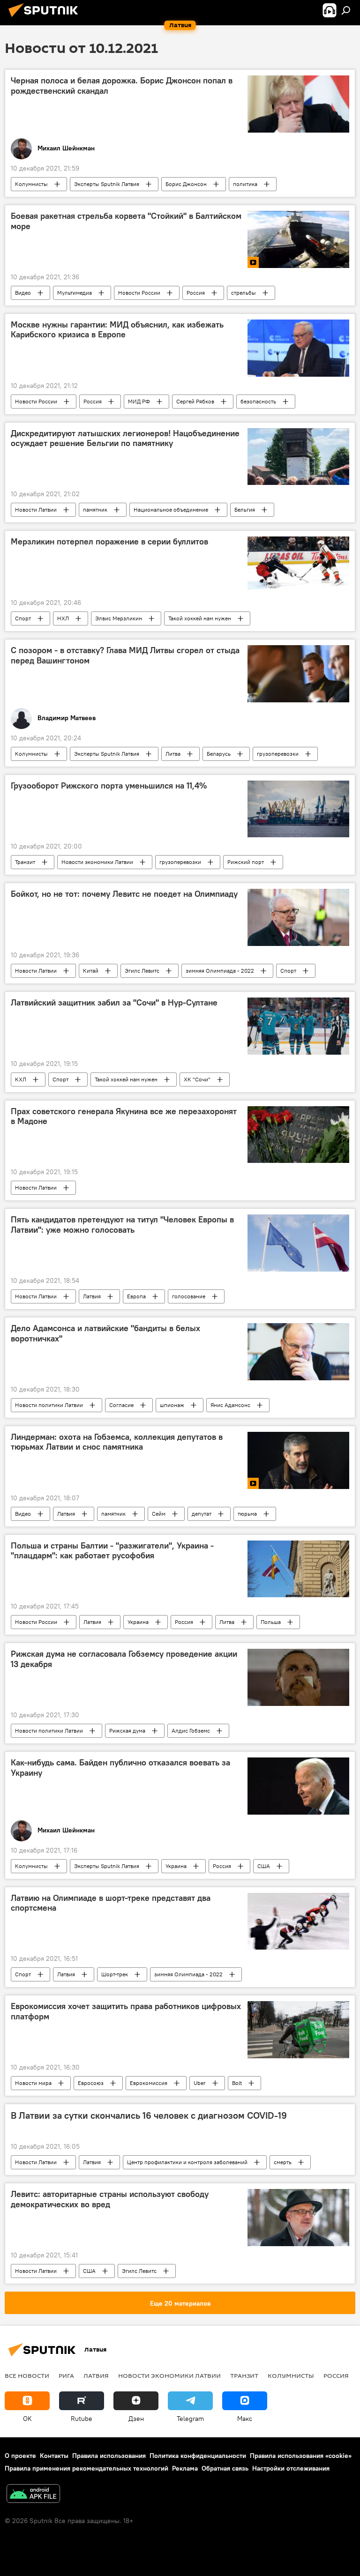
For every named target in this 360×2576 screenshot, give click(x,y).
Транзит (25, 862)
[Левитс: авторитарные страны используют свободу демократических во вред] (298, 2218)
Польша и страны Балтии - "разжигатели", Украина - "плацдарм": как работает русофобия (112, 1551)
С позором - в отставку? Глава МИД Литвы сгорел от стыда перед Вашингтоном (125, 655)
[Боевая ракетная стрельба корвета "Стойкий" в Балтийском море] (298, 239)
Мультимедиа (75, 293)
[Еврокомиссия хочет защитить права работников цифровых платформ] (298, 2030)
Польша (271, 1622)
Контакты (54, 2456)
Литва (173, 754)
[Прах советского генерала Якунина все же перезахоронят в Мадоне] (298, 1135)
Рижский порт (246, 862)
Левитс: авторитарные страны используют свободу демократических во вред (110, 2199)
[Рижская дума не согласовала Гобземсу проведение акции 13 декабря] (298, 1677)
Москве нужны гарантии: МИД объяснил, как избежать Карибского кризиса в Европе (117, 330)
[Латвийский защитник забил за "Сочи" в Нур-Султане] (298, 1026)
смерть (283, 2162)
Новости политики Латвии (49, 1405)
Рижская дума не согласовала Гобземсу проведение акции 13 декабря (124, 1659)
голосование (189, 1296)
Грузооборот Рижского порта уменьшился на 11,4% (109, 786)
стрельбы (244, 293)
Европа (136, 1296)
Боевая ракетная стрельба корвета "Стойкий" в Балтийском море (126, 221)
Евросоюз (91, 2083)
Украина (138, 1622)
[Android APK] (33, 2495)
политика (245, 184)
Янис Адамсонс (230, 1405)
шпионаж (172, 1405)
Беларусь (219, 754)
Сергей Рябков (195, 401)
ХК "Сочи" (197, 1079)
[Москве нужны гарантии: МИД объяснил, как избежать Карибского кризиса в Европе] (298, 348)
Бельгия (245, 510)
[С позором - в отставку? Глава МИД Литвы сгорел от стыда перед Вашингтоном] (298, 674)
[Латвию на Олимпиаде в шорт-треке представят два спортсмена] (298, 1921)
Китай (91, 971)
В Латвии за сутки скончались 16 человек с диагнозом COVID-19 (149, 2115)
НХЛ (63, 618)
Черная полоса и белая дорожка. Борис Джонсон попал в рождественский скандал (122, 86)
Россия (196, 293)
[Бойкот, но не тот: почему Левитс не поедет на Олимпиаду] (298, 917)
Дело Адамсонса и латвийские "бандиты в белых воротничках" (105, 1333)
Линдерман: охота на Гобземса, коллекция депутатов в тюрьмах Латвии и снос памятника (117, 1442)
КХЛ (21, 1079)
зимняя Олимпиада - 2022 (220, 971)
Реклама (185, 2468)
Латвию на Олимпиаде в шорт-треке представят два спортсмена (111, 1903)
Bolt (237, 2083)
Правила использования (109, 2456)
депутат (202, 1514)
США (264, 1866)
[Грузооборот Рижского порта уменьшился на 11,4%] (298, 809)
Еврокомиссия (149, 2083)
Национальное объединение (171, 510)
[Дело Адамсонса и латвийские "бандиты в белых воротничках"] (298, 1352)
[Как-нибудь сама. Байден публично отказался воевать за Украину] (298, 1786)
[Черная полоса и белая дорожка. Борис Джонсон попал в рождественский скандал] (298, 104)
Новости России (139, 293)
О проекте (20, 2456)
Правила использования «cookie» (301, 2456)
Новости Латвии (36, 510)
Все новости (27, 2375)
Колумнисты (31, 184)
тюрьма (247, 1514)
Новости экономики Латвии (97, 862)
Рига (66, 2375)
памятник (95, 510)
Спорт (23, 618)
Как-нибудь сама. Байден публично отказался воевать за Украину (120, 1768)
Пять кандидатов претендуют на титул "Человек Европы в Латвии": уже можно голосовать (122, 1225)
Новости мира (33, 2083)
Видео (23, 293)
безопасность (258, 401)
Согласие (121, 1405)
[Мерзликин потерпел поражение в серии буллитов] (298, 565)
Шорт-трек (115, 1974)
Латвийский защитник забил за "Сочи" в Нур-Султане (114, 1003)
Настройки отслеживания (291, 2468)
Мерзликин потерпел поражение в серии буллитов (109, 542)
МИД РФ (139, 401)
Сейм (159, 1514)
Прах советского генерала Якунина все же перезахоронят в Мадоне (124, 1117)
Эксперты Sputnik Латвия (107, 184)
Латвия (92, 1296)
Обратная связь (225, 2468)
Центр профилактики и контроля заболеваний (187, 2162)
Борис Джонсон (186, 184)
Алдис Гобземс (191, 1731)
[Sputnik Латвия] (46, 18)
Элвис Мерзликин (119, 618)
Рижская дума (127, 1731)
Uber (200, 2083)
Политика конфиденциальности (198, 2456)
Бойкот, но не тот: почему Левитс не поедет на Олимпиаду (124, 894)
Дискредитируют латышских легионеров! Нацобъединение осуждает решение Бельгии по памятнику (125, 439)
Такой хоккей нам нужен (200, 618)
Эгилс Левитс (142, 971)
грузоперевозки (278, 754)
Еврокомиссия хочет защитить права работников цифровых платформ (126, 2011)
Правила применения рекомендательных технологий (86, 2468)
